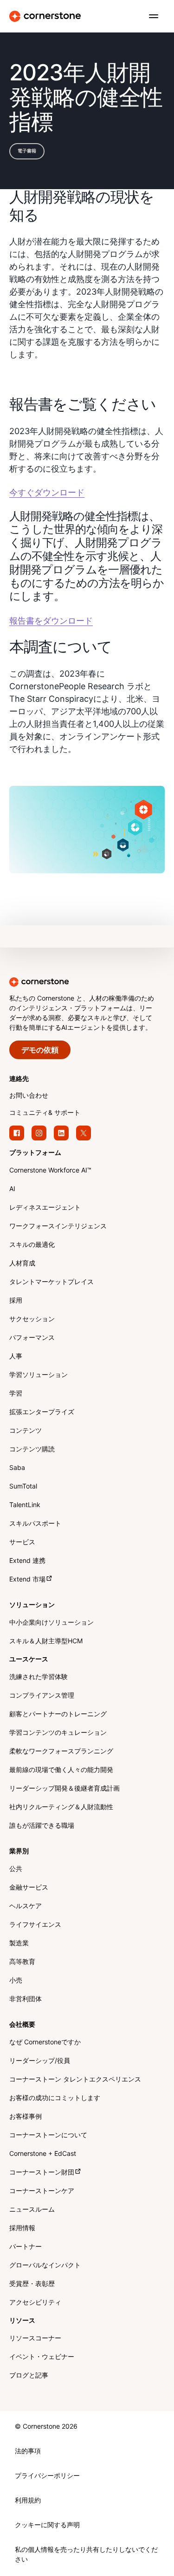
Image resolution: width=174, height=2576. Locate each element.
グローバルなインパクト (45, 2266)
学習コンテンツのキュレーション (58, 1733)
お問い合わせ (29, 1096)
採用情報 (22, 2229)
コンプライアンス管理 (42, 1696)
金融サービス (29, 1888)
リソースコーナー (35, 2339)
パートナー (26, 2247)
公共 (16, 1869)
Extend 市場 (27, 1580)
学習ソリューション (39, 1375)
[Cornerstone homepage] (87, 982)
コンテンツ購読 (32, 1450)
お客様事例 (26, 2117)
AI (12, 1189)
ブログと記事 (29, 2376)
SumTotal (23, 1487)
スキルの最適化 (32, 1245)
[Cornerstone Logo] (45, 16)
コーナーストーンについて (48, 2136)
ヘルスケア (26, 1907)
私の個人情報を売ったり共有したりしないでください (86, 2555)
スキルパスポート (35, 1524)
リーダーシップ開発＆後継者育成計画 (64, 1789)
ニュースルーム (32, 2210)
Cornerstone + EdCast (43, 2154)
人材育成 (22, 1264)
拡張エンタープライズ (42, 1413)
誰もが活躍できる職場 (42, 1826)
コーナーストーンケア (42, 2191)
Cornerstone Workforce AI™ (50, 1171)
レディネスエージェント (45, 1208)
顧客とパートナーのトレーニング (58, 1715)
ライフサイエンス (35, 1925)
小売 (16, 1981)
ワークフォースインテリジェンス (58, 1227)
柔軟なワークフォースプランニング (61, 1752)
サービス (22, 1543)
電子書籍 (27, 151)
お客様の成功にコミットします (55, 2098)
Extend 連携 (27, 1561)
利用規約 (28, 2501)
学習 (16, 1394)
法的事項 (28, 2452)
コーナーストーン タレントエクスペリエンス (75, 2080)
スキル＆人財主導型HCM (46, 1642)
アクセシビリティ (35, 2303)
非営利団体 (26, 2000)
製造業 (19, 1944)
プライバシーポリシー (47, 2476)
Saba (17, 1468)
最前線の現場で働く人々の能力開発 (61, 1770)
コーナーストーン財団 (42, 2173)
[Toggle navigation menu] (150, 16)
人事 (16, 1357)
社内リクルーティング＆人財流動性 (61, 1808)
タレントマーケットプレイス (52, 1282)
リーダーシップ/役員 (40, 2061)
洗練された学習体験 (39, 1677)
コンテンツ (26, 1431)
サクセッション (32, 1320)
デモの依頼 (40, 1051)
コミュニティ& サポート (45, 1113)
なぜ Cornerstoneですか (45, 2043)
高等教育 (22, 1962)
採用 (16, 1301)
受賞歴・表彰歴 (32, 2284)
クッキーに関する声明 (47, 2526)
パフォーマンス (32, 1338)
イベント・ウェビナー (42, 2357)
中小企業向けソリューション (52, 1623)
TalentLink (25, 1505)
